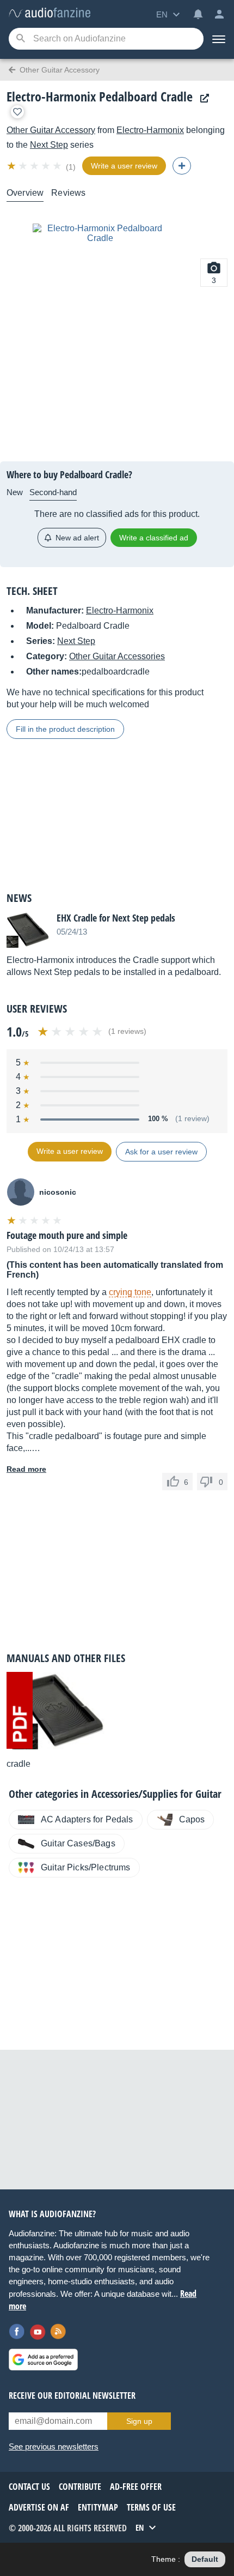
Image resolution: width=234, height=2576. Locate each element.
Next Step (49, 145)
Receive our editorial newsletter (72, 2396)
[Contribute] (182, 166)
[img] (35, 166)
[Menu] (219, 39)
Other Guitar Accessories (117, 656)
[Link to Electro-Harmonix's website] (202, 98)
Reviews (68, 193)
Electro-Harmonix (150, 130)
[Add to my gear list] (17, 112)
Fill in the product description (65, 729)
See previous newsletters (54, 2446)
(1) (71, 167)
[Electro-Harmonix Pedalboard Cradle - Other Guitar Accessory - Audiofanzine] (50, 13)
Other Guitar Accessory (51, 130)
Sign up (139, 2421)
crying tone (130, 1292)
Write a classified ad (154, 538)
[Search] (20, 39)
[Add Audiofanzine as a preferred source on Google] (43, 2360)
